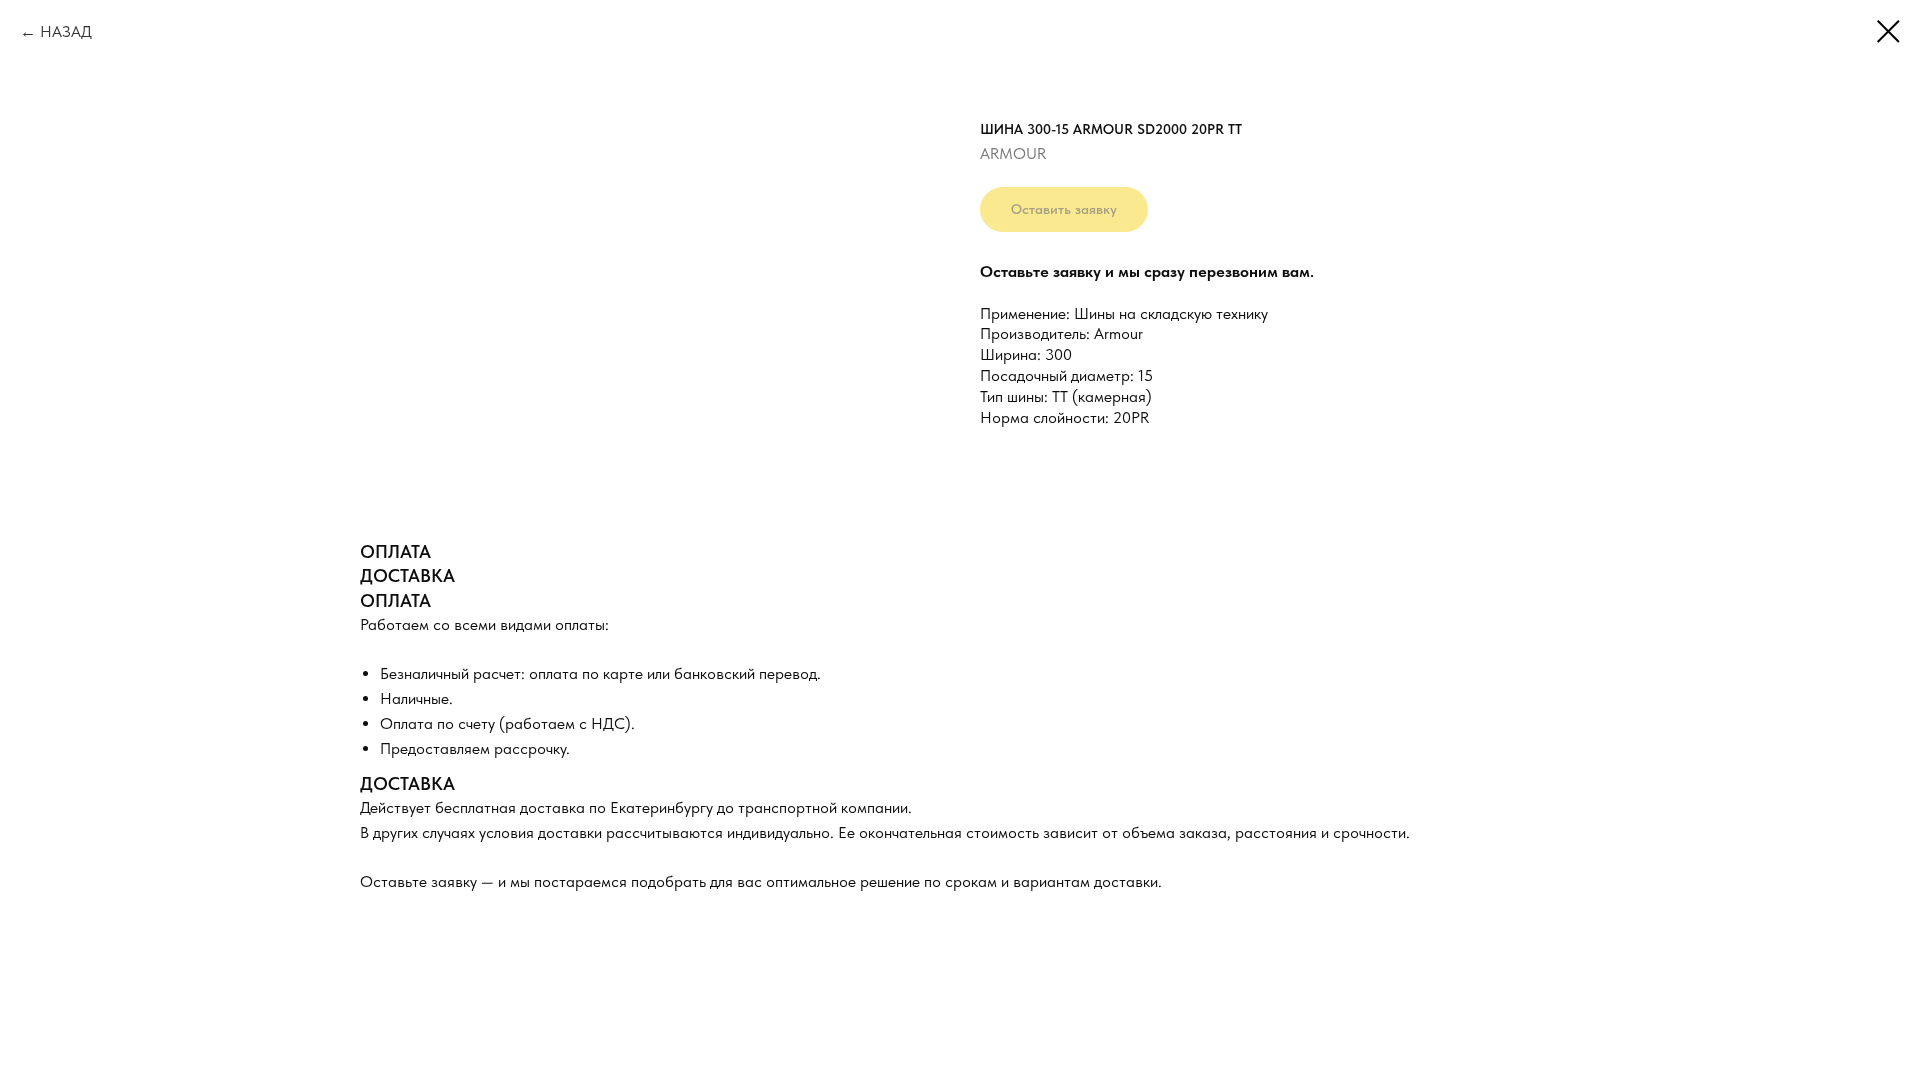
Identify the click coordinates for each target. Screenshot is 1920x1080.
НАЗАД (66, 31)
